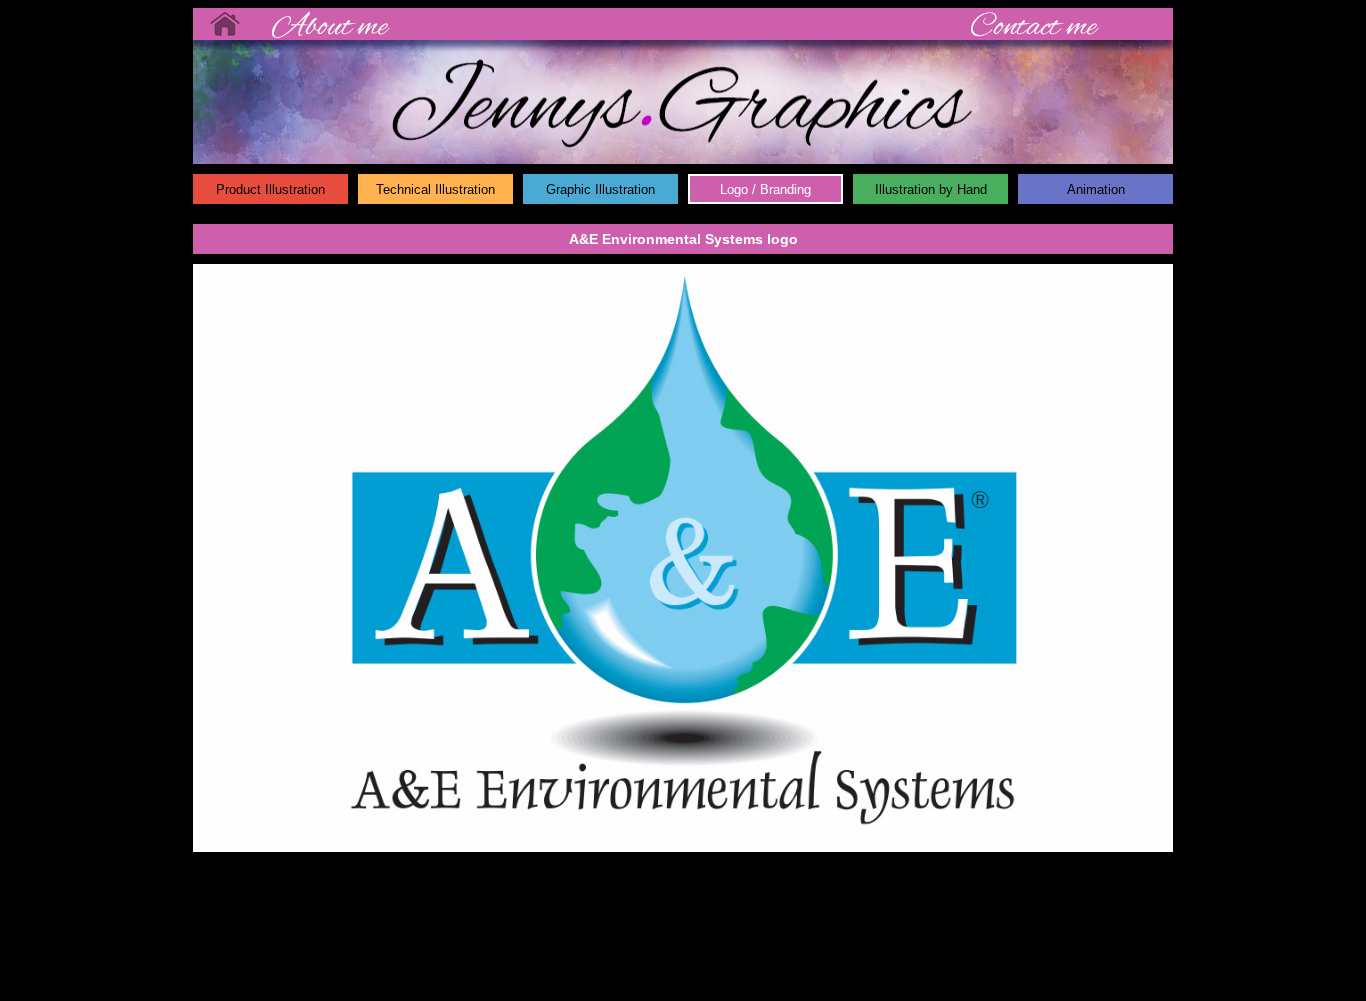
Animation (1096, 189)
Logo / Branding (765, 189)
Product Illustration (270, 189)
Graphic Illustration (600, 189)
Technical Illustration (435, 189)
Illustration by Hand (931, 189)
